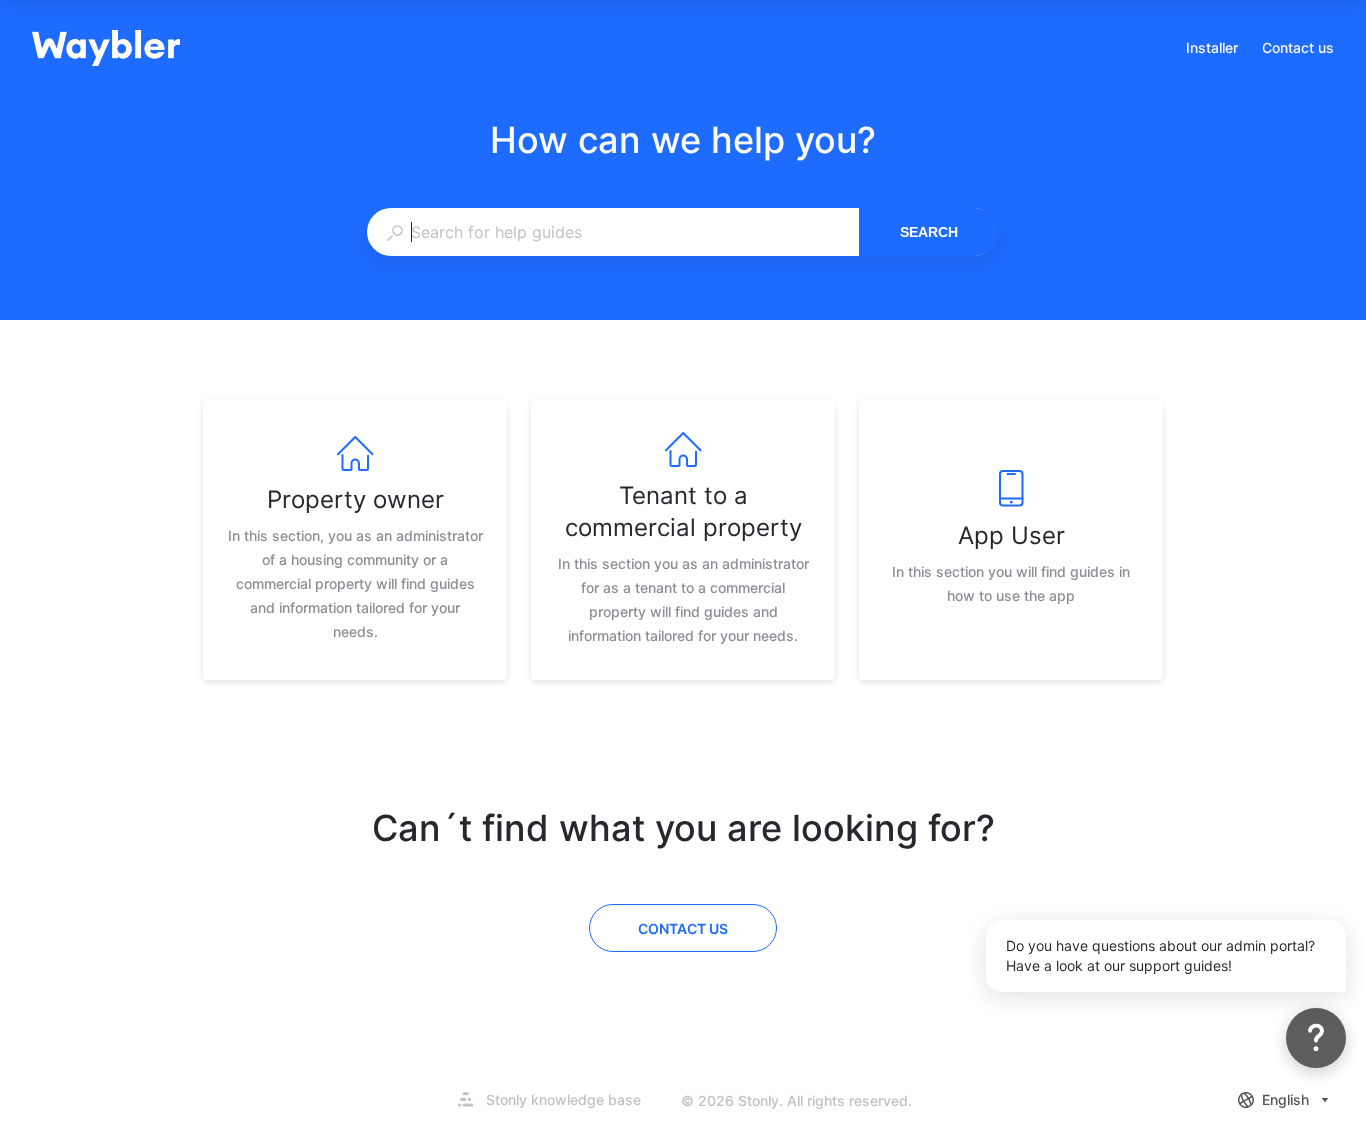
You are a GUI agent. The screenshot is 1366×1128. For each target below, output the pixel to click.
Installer (1212, 49)
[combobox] (612, 232)
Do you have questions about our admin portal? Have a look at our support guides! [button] (1160, 955)
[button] (1316, 1038)
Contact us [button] (1298, 47)
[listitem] (355, 540)
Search (929, 232)
